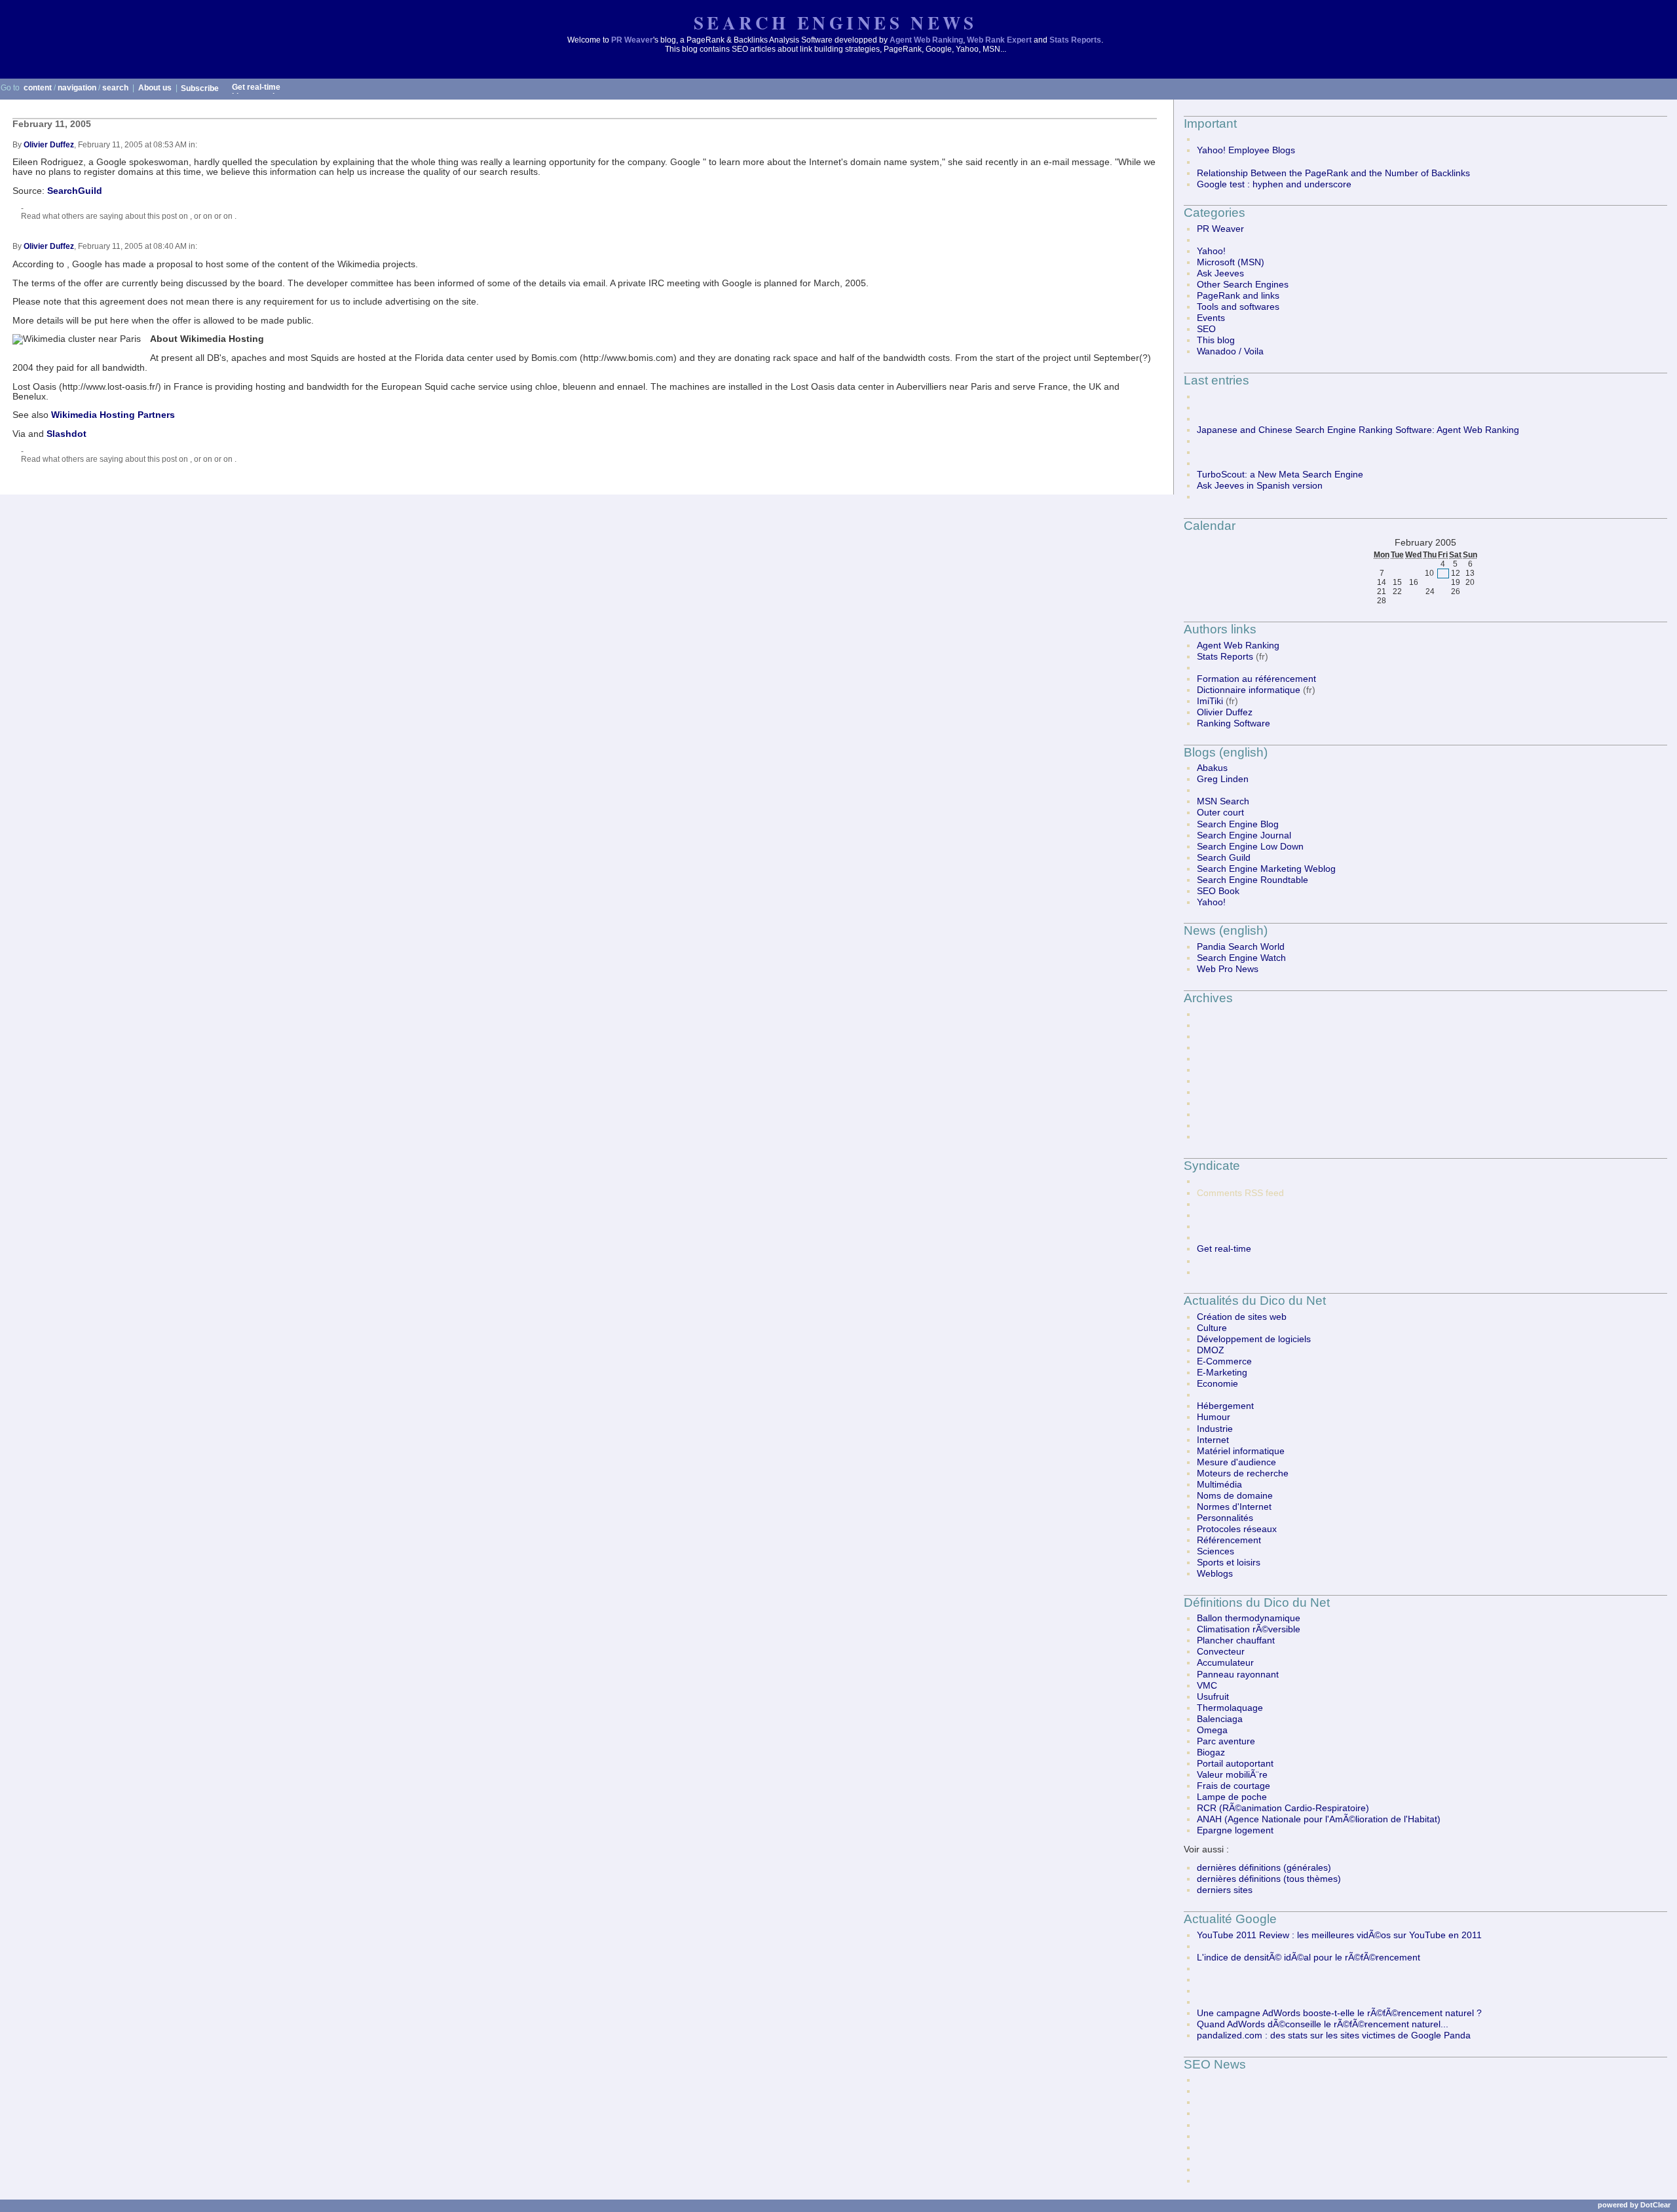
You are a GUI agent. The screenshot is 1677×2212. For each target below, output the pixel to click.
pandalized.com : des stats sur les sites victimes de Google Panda (1334, 2035)
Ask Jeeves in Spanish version (1260, 486)
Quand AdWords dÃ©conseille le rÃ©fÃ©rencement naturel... (1323, 2024)
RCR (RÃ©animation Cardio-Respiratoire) (1283, 1808)
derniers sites (1225, 1890)
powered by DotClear (1634, 2205)
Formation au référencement (1256, 679)
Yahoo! (1211, 251)
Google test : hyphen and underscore (1274, 184)
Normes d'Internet (1234, 1507)
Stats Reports (1075, 40)
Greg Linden (1223, 779)
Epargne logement (1235, 1830)
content (38, 88)
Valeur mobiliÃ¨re (1232, 1775)
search (115, 88)
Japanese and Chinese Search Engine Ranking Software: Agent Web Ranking (1358, 430)
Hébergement (1225, 1406)
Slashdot (66, 434)
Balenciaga (1220, 1719)
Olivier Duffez (49, 145)
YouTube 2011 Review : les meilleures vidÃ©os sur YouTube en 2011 (1339, 1935)
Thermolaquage (1230, 1708)
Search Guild (1224, 858)
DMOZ (1211, 1350)
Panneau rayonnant (1238, 1675)
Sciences (1215, 1551)
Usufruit (1213, 1697)
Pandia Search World (1241, 947)
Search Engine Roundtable (1253, 880)
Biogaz (1211, 1753)
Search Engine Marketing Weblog (1266, 869)
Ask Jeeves (1220, 273)
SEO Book (1218, 891)
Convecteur (1221, 1652)
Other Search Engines (1243, 285)
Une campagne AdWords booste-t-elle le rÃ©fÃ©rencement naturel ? (1339, 2013)
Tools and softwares (1238, 307)
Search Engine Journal (1244, 835)
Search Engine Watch (1241, 958)
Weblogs (1215, 1574)
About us (155, 88)
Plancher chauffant (1236, 1640)
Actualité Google (1230, 1919)
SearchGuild (75, 191)
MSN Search (1223, 801)
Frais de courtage (1234, 1786)
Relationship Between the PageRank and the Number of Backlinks (1333, 173)
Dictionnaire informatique (1249, 690)
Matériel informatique (1241, 1451)
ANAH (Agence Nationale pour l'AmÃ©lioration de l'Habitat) (1319, 1819)
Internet (1213, 1440)
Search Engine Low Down (1250, 847)
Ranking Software (1234, 723)
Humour (1214, 1417)
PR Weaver (632, 40)
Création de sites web (1242, 1317)
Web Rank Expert (999, 40)
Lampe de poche (1232, 1797)
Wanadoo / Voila (1230, 351)
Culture (1212, 1328)
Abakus (1212, 768)
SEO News (1215, 2064)
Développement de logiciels (1254, 1339)
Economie (1217, 1384)
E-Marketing (1222, 1373)
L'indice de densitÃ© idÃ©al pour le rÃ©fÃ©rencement (1309, 1958)
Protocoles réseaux (1237, 1529)
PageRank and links (1238, 296)
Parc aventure (1226, 1741)
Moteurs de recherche (1243, 1473)
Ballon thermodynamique (1249, 1618)
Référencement (1229, 1540)
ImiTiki (1210, 701)
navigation (77, 88)
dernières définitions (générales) (1264, 1868)
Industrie (1215, 1429)
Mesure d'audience (1236, 1462)
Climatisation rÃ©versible (1249, 1629)
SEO (1206, 329)
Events (1211, 318)
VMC (1207, 1686)
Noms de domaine (1235, 1496)
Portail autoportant (1235, 1764)
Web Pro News (1228, 969)
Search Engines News (835, 23)
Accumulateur (1225, 1663)
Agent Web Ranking (926, 40)
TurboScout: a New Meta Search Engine (1280, 475)
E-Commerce (1224, 1361)
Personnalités (1225, 1518)
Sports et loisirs (1229, 1563)
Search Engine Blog (1238, 824)
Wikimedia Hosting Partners (113, 415)
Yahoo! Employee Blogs (1246, 150)
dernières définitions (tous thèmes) (1269, 1879)
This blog (1216, 340)
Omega (1212, 1730)
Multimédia (1219, 1485)
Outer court (1220, 813)
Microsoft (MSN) (1231, 262)
